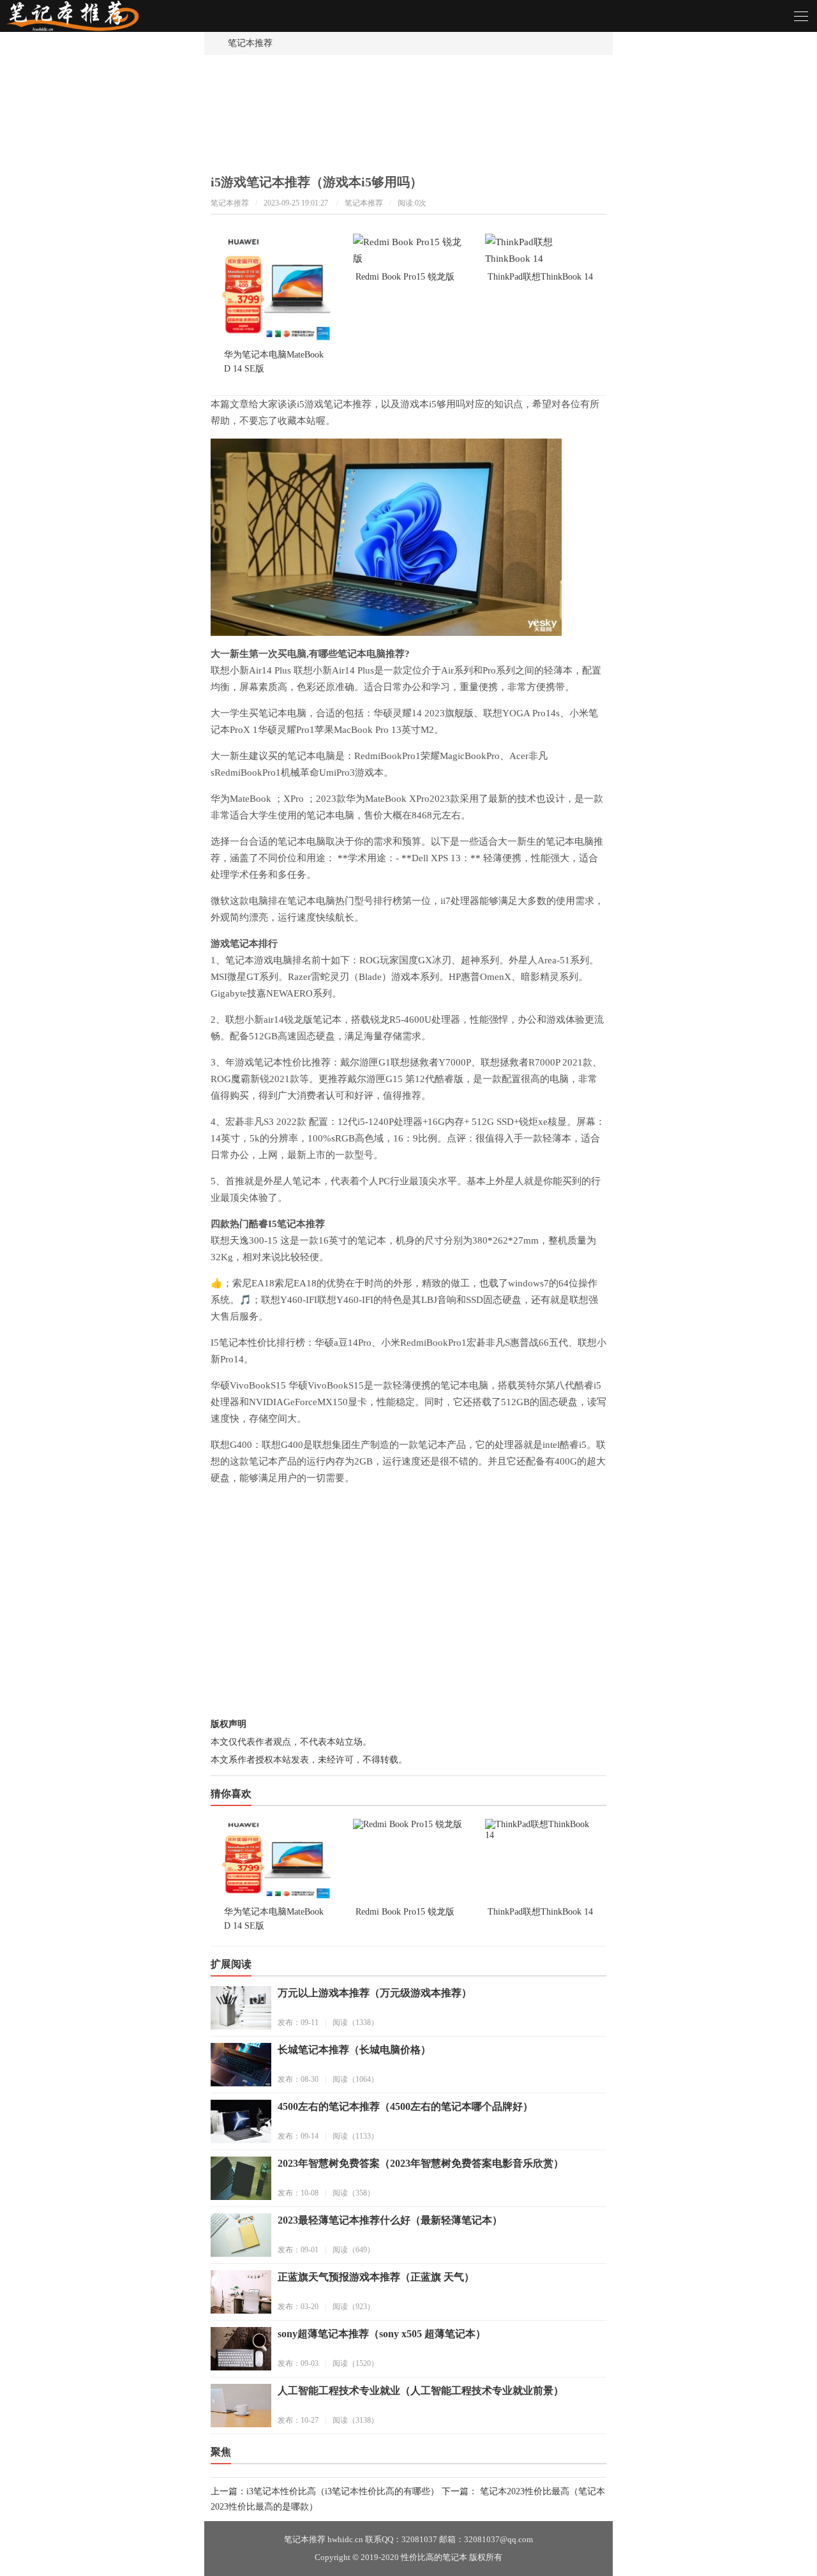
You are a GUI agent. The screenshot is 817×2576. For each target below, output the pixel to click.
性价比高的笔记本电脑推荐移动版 (83, 21)
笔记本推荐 (250, 43)
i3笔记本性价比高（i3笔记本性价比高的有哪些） (343, 2491)
